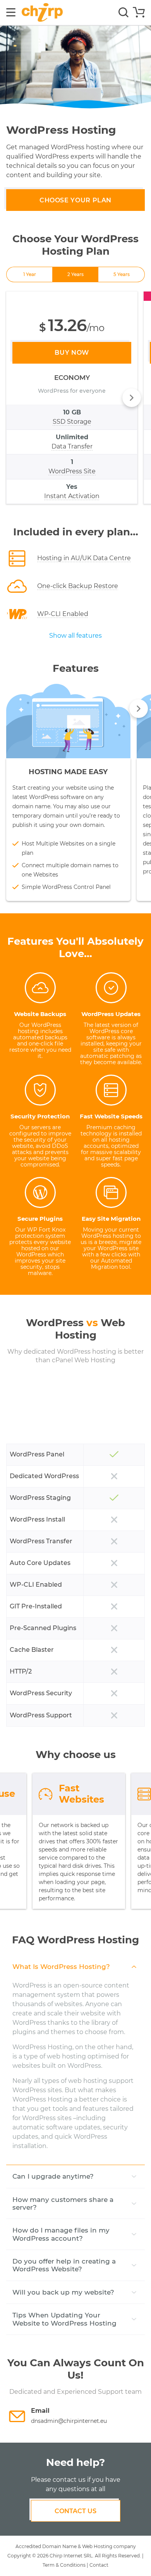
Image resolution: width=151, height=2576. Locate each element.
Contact (99, 2565)
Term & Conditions (64, 2565)
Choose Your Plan (75, 200)
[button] (132, 398)
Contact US (75, 2511)
